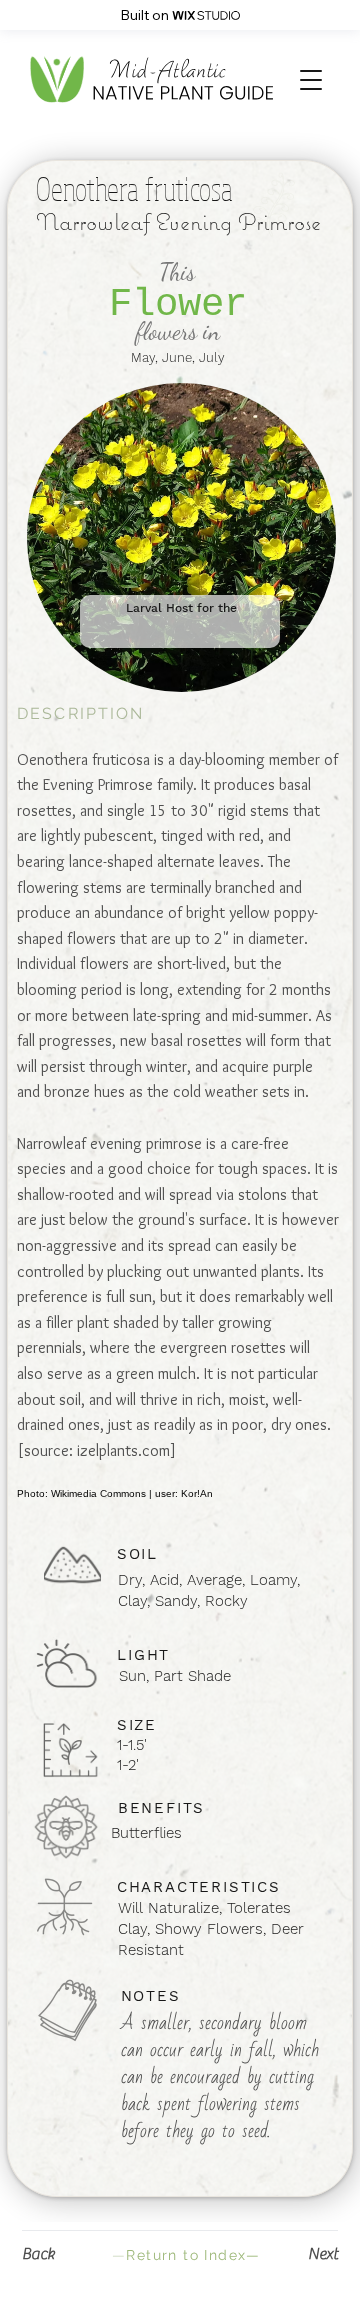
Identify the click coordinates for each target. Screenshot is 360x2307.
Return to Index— (186, 2255)
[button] (311, 80)
